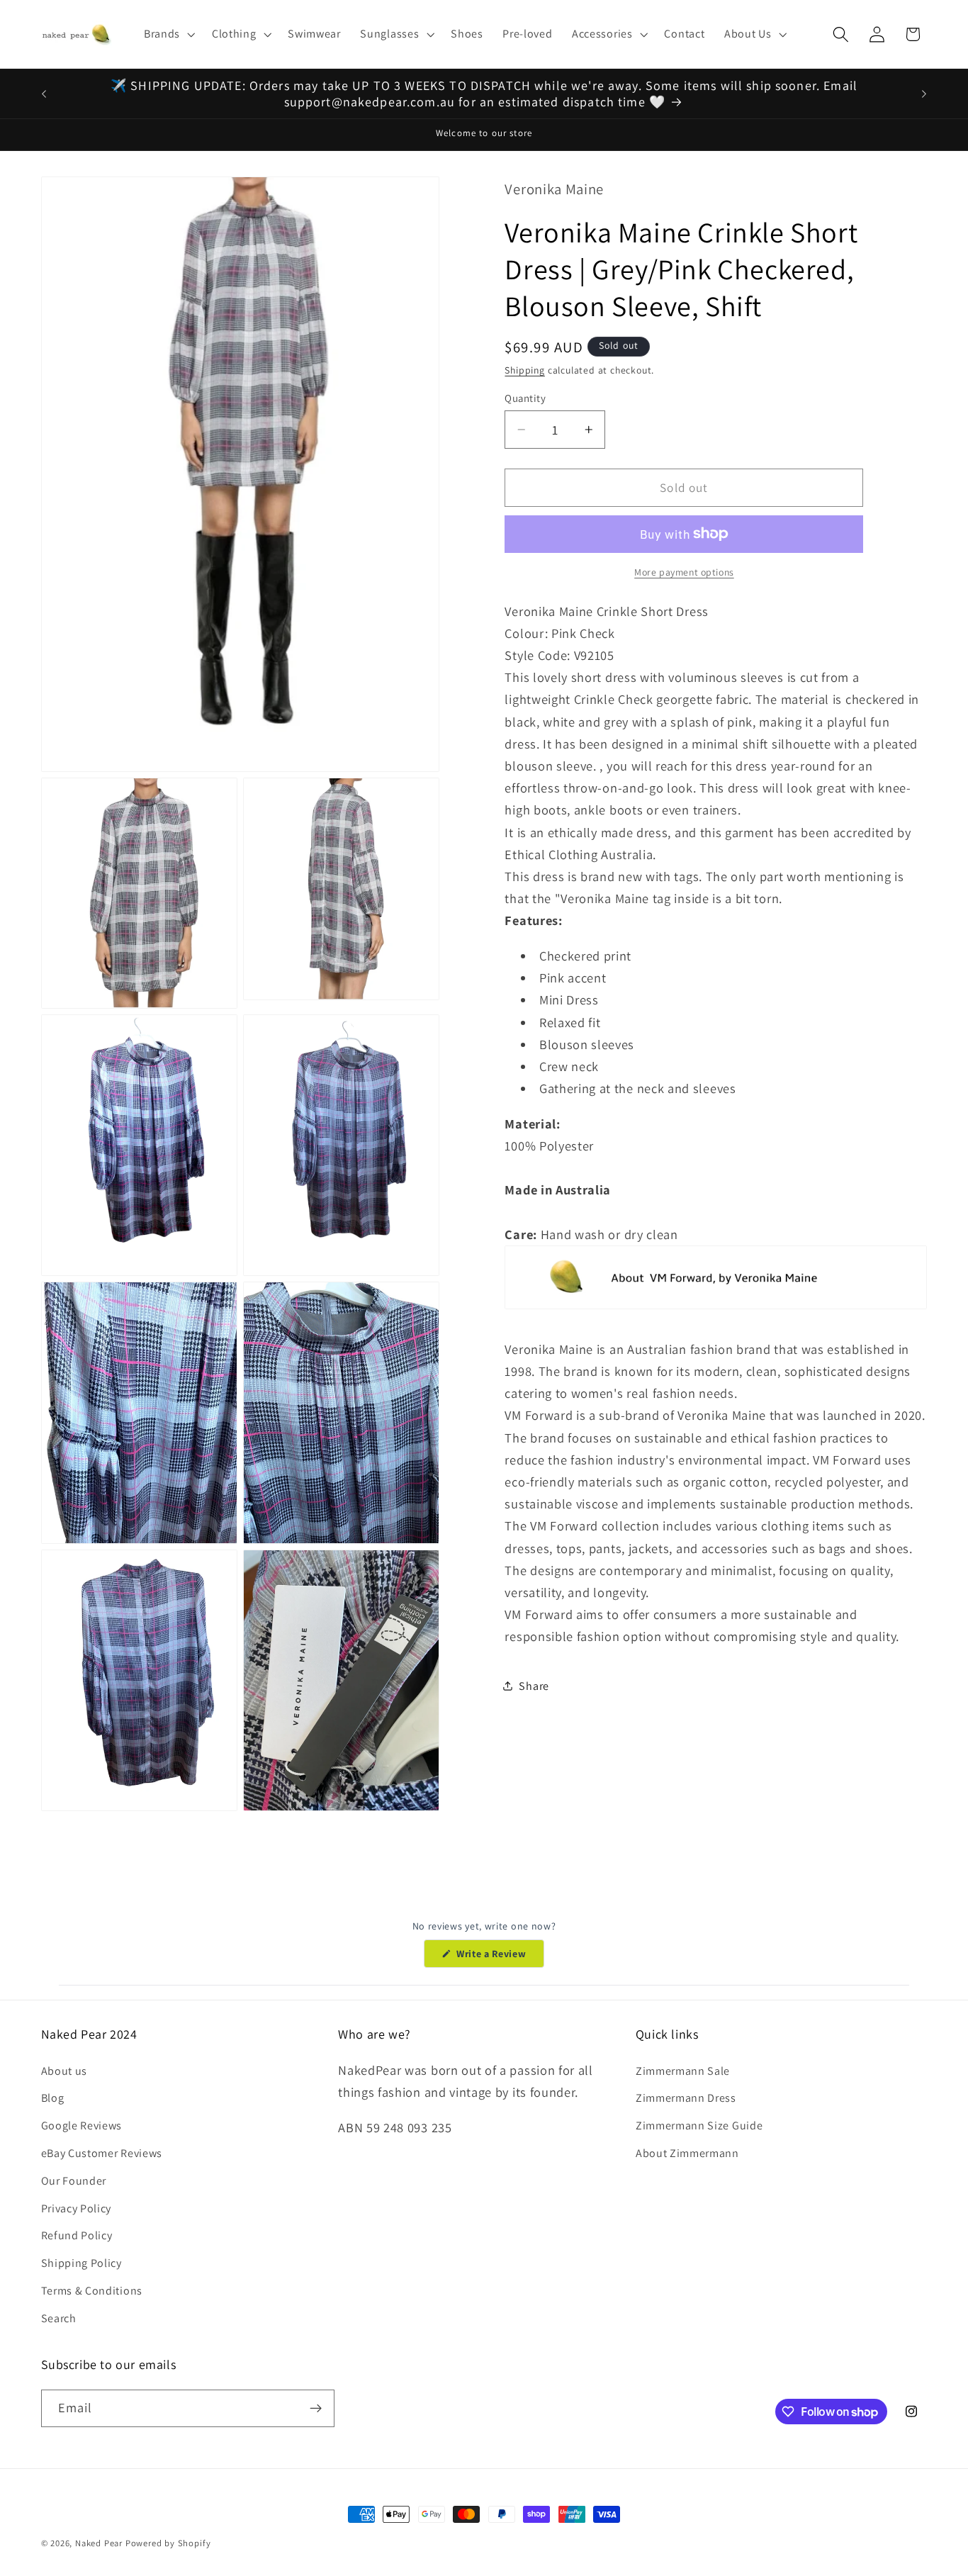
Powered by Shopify (168, 2543)
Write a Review (499, 1957)
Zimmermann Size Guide (699, 2126)
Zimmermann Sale (683, 2071)
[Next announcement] (924, 94)
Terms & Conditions (92, 2291)
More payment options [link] (684, 572)
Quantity (525, 397)
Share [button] (534, 1686)
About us (64, 2071)
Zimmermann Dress (686, 2098)
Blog (53, 2098)
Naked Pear (99, 2543)
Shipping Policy (81, 2263)
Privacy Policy (77, 2208)
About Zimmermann (687, 2153)
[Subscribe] (316, 2409)
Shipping (524, 370)
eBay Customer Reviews (102, 2153)
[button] (168, 34)
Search (59, 2318)
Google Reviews (82, 2126)
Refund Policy (77, 2235)
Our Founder (74, 2181)
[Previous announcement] (44, 94)
